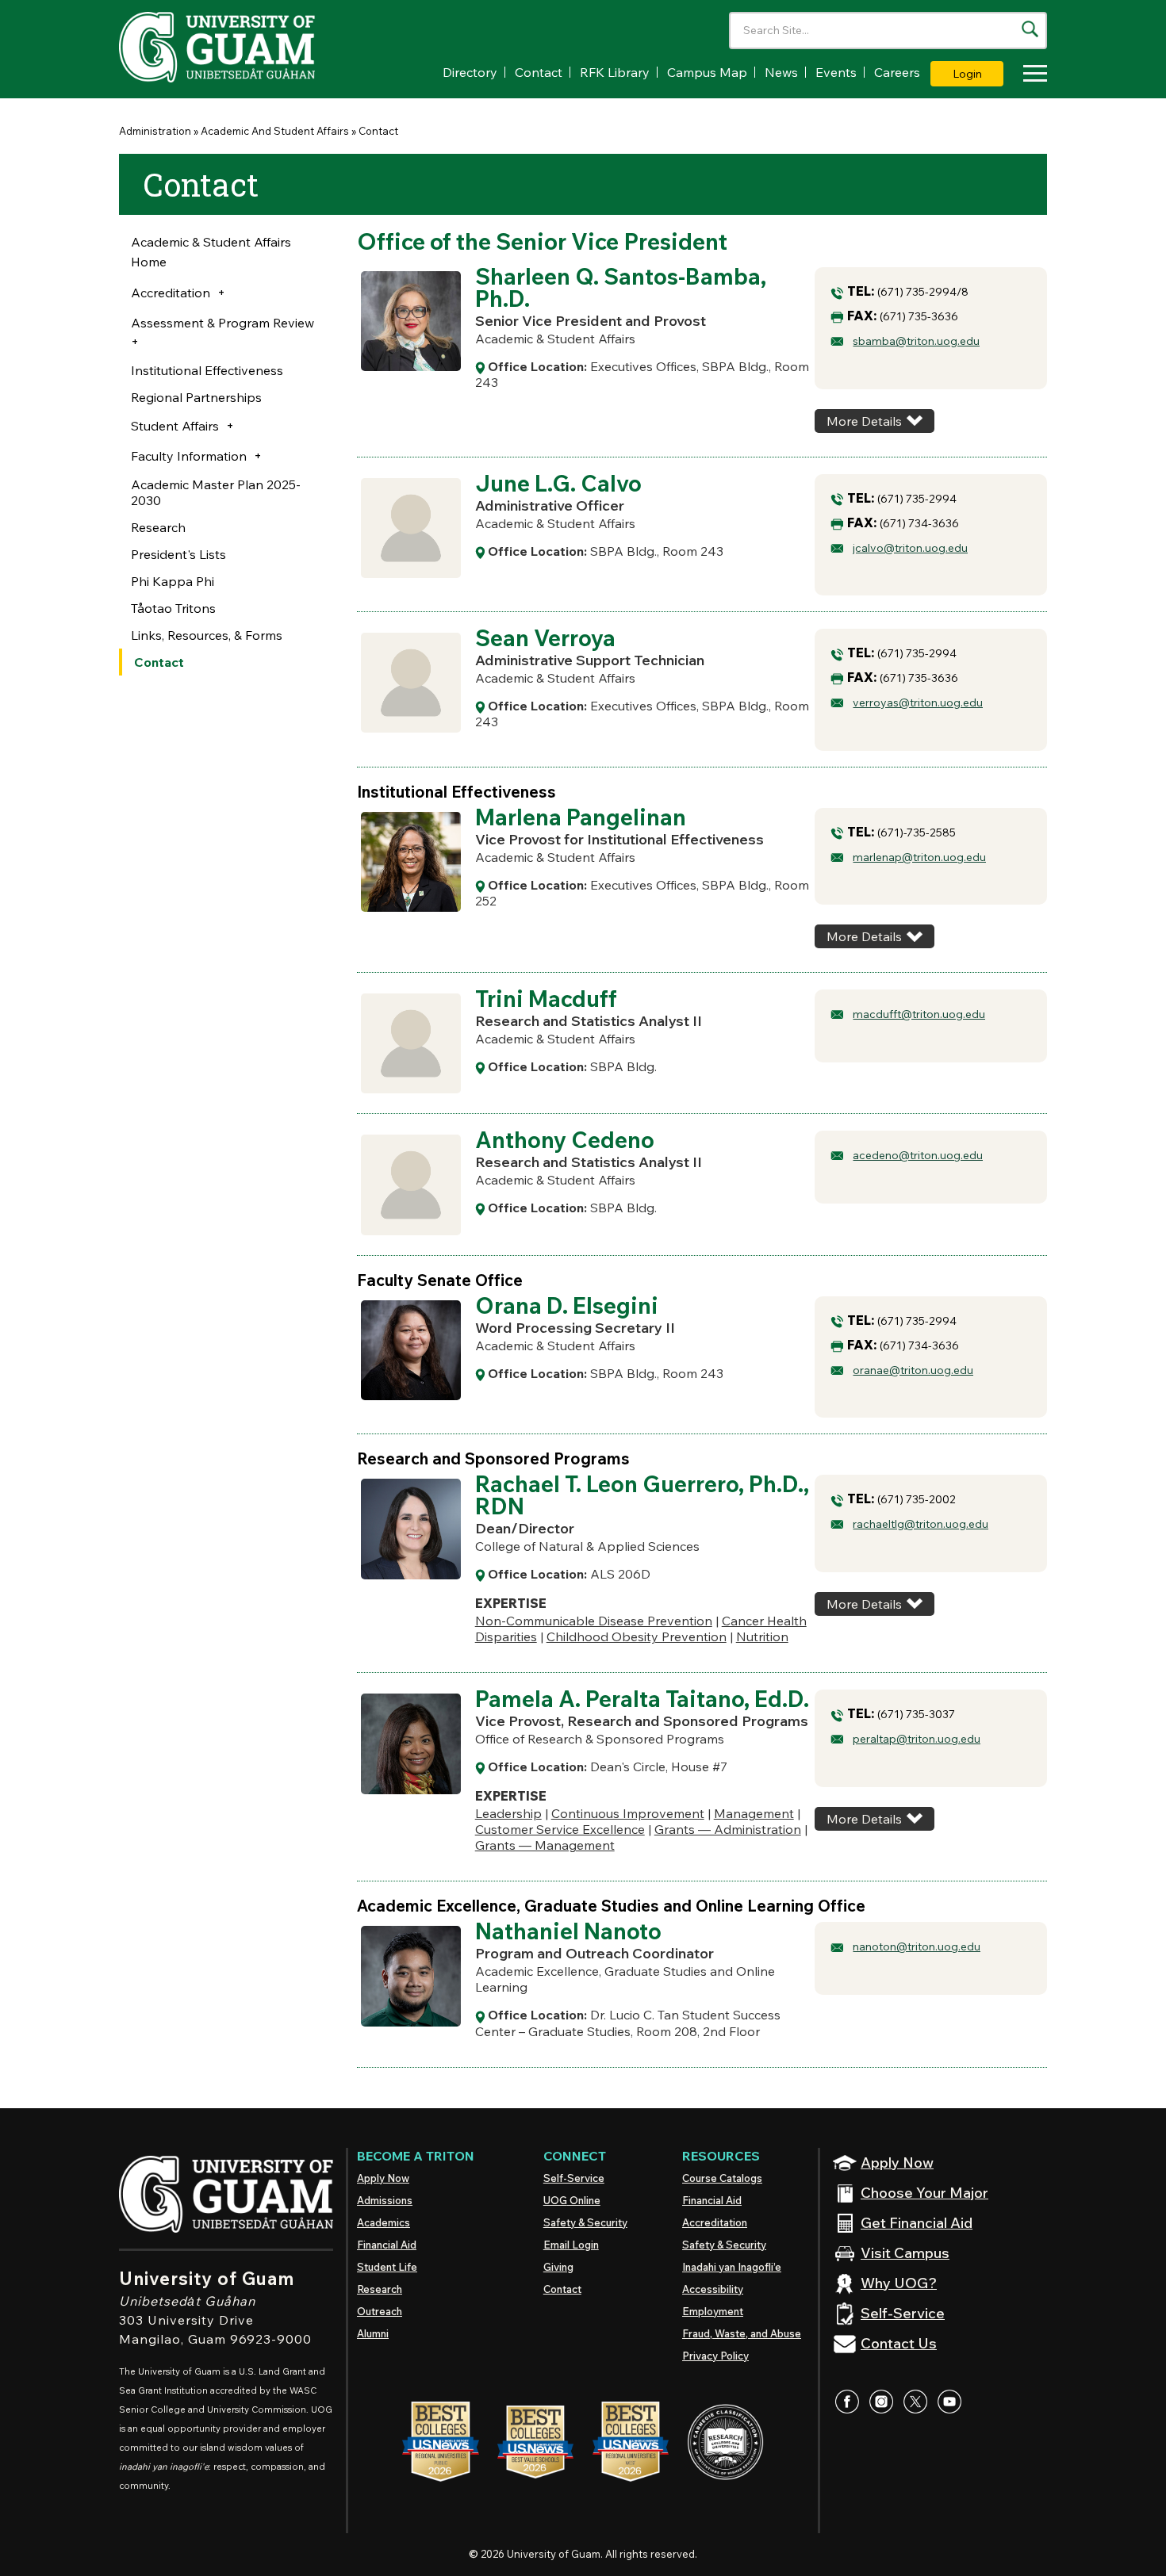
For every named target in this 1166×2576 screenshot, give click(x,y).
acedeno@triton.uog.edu (918, 1155)
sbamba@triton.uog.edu (916, 341)
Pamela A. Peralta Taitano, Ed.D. (642, 1699)
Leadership (508, 1813)
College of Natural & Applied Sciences (587, 1546)
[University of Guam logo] (238, 47)
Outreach (380, 2311)
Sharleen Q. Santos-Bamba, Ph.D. (621, 287)
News (781, 72)
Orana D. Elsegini (567, 1305)
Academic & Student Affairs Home (211, 252)
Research (158, 527)
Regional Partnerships (196, 397)
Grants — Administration (728, 1829)
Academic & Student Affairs (555, 339)
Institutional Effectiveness (207, 370)
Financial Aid (387, 2245)
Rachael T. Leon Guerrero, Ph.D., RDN (642, 1495)
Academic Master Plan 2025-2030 (216, 492)
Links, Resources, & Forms (207, 635)
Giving (558, 2267)
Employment (713, 2311)
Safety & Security (585, 2222)
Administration (155, 131)
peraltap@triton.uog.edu (917, 1739)
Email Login (571, 2245)
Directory (470, 72)
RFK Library (615, 72)
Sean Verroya (545, 638)
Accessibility (713, 2289)
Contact (539, 72)
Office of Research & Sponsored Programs (600, 1739)
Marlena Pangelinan (581, 817)
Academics (384, 2222)
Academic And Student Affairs (275, 131)
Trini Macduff (546, 999)
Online (572, 2200)
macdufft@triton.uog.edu (919, 1014)
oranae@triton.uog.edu (913, 1370)
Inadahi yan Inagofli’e (732, 2267)
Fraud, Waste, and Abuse (742, 2333)
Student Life (387, 2267)
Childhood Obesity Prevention (637, 1636)
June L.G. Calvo (558, 483)
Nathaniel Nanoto (568, 1931)
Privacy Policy (715, 2356)
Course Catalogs (722, 2178)
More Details (864, 421)
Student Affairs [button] (175, 426)
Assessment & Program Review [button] (222, 323)
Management (754, 1813)
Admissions (385, 2200)
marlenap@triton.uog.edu (919, 857)
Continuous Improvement (628, 1813)
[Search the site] (1030, 29)
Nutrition (762, 1636)
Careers (897, 72)
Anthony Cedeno (565, 1140)
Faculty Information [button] (189, 456)
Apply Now (383, 2178)
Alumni (373, 2333)
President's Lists (178, 554)
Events (836, 72)
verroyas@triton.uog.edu (918, 702)
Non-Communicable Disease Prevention (594, 1621)
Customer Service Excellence (560, 1829)
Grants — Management (545, 1845)
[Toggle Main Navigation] (1031, 76)
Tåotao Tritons (173, 608)
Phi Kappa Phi (173, 581)
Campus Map (707, 72)
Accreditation (715, 2222)
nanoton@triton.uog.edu (917, 1946)
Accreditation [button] (171, 293)
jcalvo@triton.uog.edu (910, 548)
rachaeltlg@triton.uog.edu (921, 1524)
